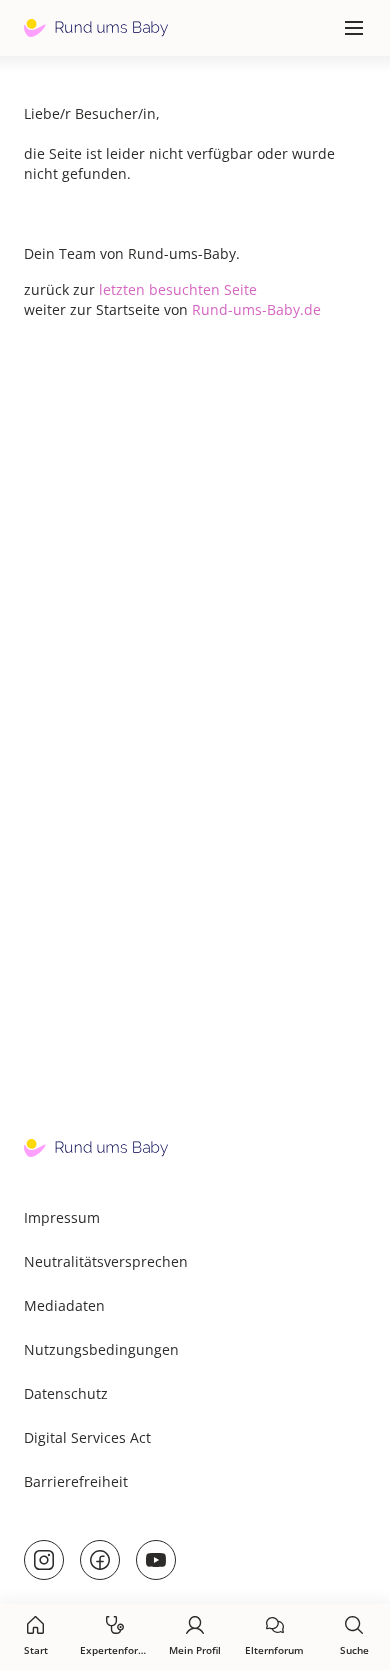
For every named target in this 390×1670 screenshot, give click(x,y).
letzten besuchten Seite (178, 289)
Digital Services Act (87, 1437)
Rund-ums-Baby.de (256, 309)
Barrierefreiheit (76, 1481)
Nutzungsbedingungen (101, 1349)
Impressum (62, 1217)
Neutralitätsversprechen (106, 1261)
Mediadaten (64, 1305)
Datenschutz (66, 1393)
